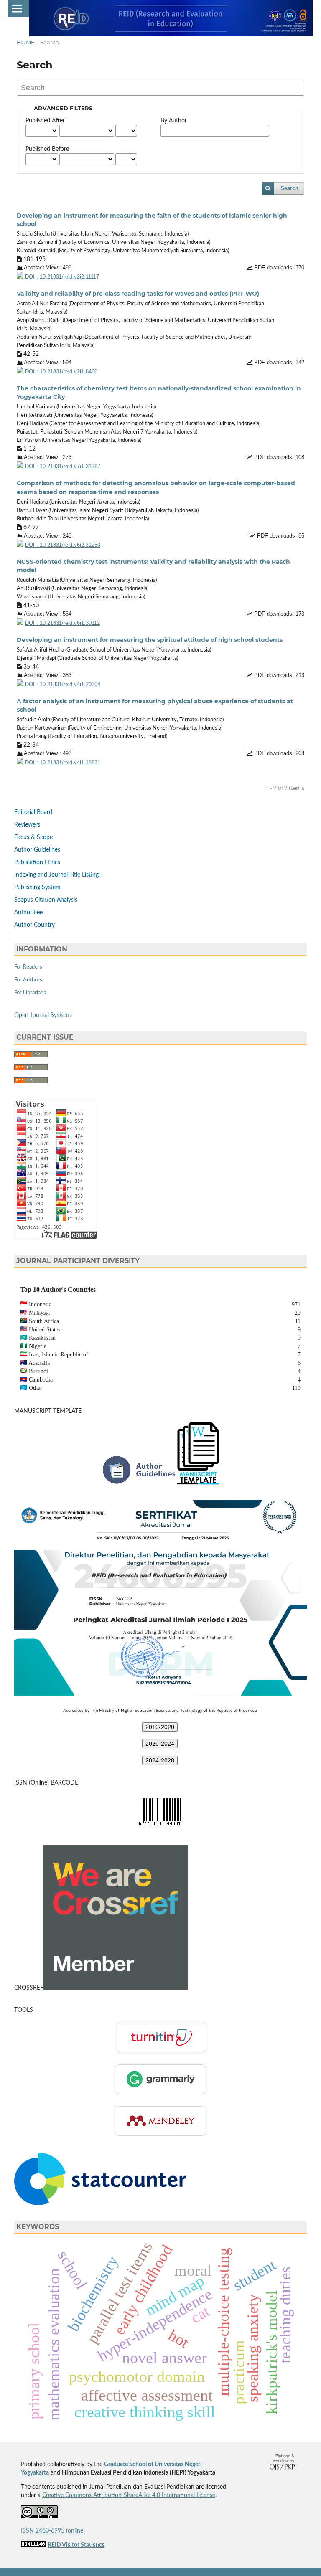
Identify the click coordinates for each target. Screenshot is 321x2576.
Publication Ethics (37, 862)
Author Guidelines (37, 850)
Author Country (34, 925)
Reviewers (27, 825)
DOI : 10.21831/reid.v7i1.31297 (63, 467)
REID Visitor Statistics (76, 2545)
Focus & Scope (33, 837)
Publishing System (37, 887)
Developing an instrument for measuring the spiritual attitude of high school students (150, 640)
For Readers (28, 967)
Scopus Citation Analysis (46, 900)
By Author (174, 121)
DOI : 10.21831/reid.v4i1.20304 (63, 685)
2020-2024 (160, 1744)
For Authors (28, 980)
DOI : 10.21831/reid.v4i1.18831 (63, 763)
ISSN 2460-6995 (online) (53, 2531)
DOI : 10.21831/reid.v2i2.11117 (62, 277)
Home (26, 42)
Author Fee (28, 913)
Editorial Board (33, 812)
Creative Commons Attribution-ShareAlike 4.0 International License (129, 2495)
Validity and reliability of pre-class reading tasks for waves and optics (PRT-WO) (138, 294)
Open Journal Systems (43, 1015)
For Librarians (30, 993)
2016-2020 (160, 1727)
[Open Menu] (17, 8)
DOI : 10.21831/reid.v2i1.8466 (61, 372)
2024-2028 (160, 1760)
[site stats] (33, 2545)
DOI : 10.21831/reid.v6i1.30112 (62, 623)
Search (289, 188)
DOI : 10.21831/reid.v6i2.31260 (63, 545)
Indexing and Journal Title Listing (56, 875)
